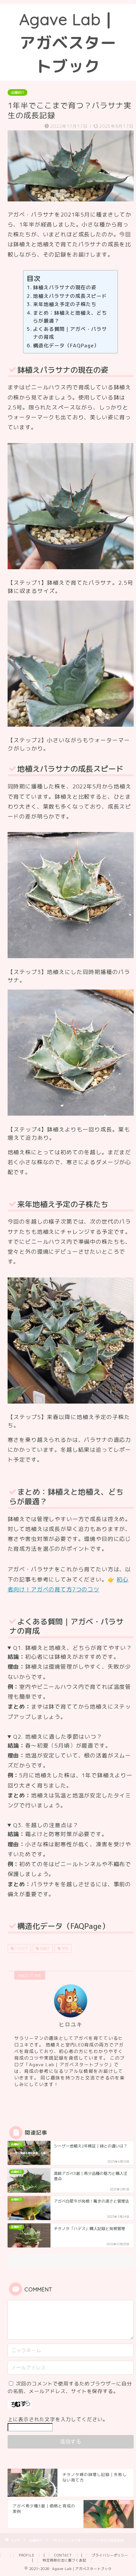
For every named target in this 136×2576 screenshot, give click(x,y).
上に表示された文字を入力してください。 (58, 2419)
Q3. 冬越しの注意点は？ (46, 1825)
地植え (44, 1948)
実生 (65, 1948)
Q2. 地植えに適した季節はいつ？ (58, 1737)
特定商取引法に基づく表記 (64, 2560)
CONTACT (63, 2555)
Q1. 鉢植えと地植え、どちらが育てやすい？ (73, 1648)
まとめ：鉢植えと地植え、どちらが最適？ (70, 317)
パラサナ (21, 1948)
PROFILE (27, 2555)
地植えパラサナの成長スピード (70, 296)
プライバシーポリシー (110, 2555)
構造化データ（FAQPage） (66, 346)
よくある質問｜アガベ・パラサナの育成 (70, 333)
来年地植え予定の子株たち (65, 304)
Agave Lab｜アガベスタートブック (68, 43)
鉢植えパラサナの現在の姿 (65, 287)
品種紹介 (17, 92)
